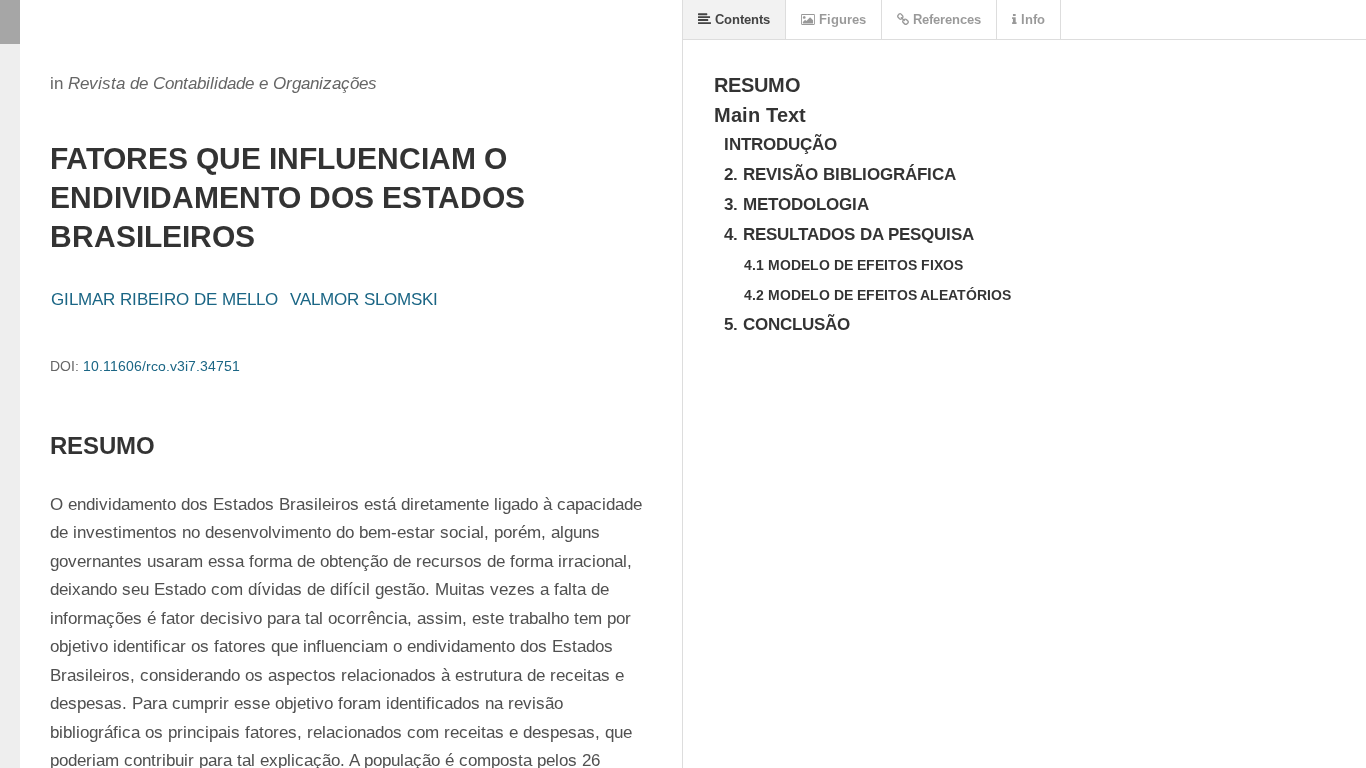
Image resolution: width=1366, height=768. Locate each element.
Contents (740, 19)
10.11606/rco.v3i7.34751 (161, 366)
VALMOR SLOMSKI (364, 299)
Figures (840, 19)
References (945, 19)
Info (1031, 19)
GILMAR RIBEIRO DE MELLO (164, 299)
